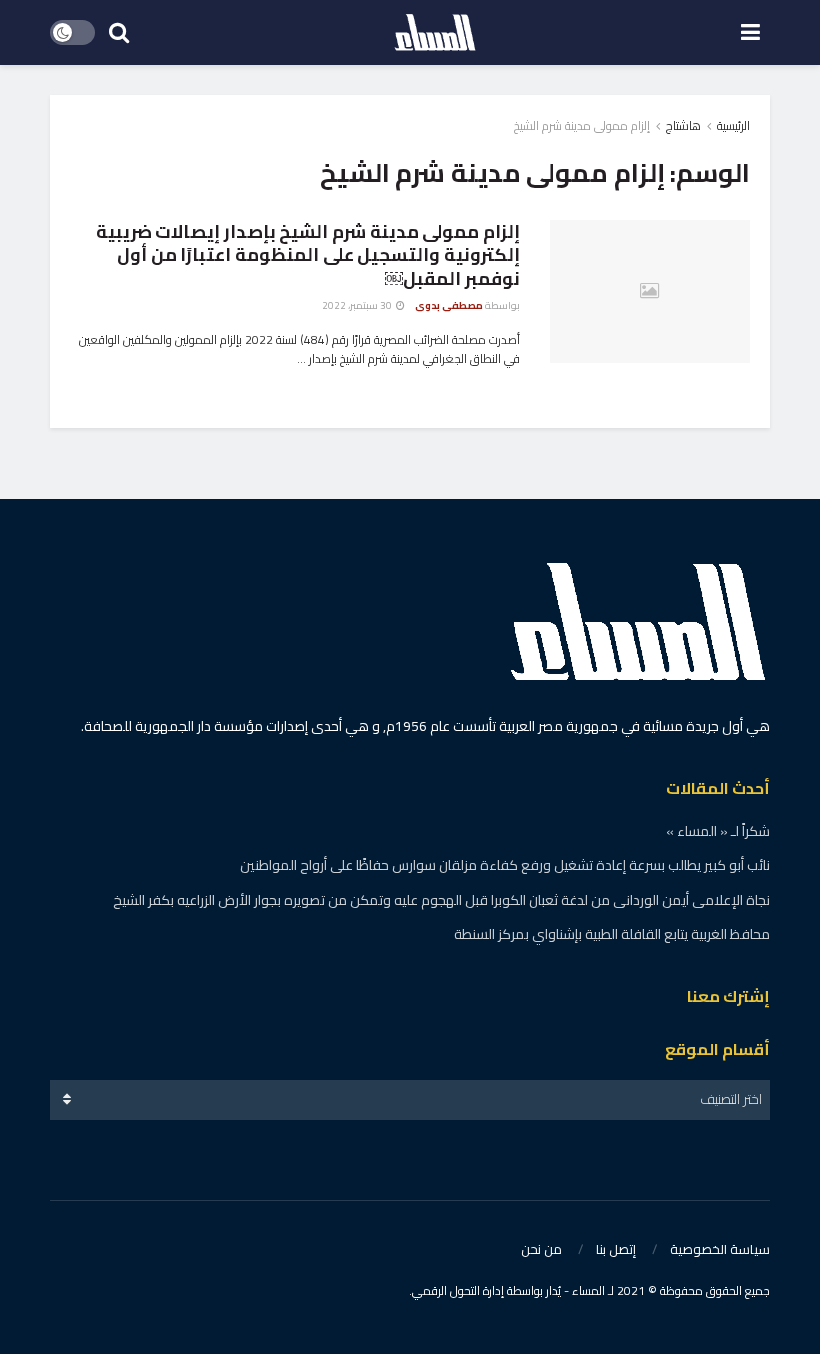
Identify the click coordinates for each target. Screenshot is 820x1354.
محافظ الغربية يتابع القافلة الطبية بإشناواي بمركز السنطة (612, 934)
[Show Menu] (750, 32)
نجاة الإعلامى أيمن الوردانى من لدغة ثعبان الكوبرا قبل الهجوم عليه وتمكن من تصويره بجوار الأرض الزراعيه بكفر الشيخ (441, 900)
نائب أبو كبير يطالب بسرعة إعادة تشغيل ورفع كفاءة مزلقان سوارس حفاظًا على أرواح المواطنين (505, 865)
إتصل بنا (616, 1249)
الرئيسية (733, 125)
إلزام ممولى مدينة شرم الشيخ (582, 125)
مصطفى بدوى (449, 305)
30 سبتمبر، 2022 (358, 305)
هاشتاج (683, 125)
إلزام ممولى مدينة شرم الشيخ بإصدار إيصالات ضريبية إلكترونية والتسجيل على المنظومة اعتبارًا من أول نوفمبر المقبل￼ (308, 255)
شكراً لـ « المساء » (718, 831)
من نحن (541, 1249)
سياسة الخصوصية (720, 1249)
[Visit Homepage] (435, 33)
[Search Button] (119, 32)
